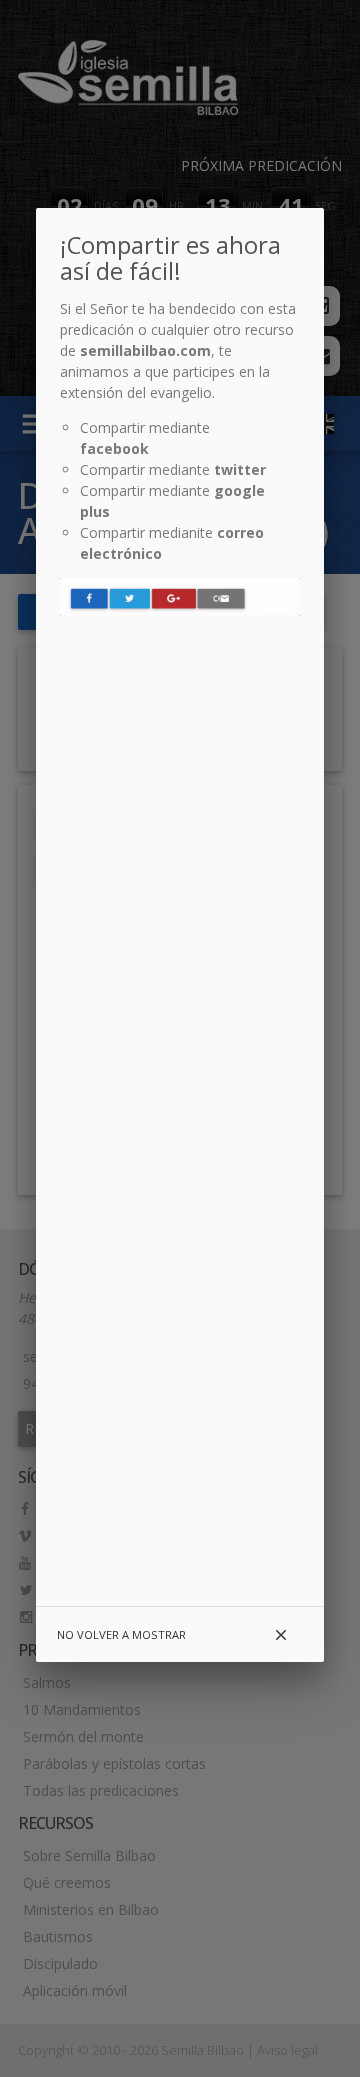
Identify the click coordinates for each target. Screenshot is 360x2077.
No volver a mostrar (121, 1634)
